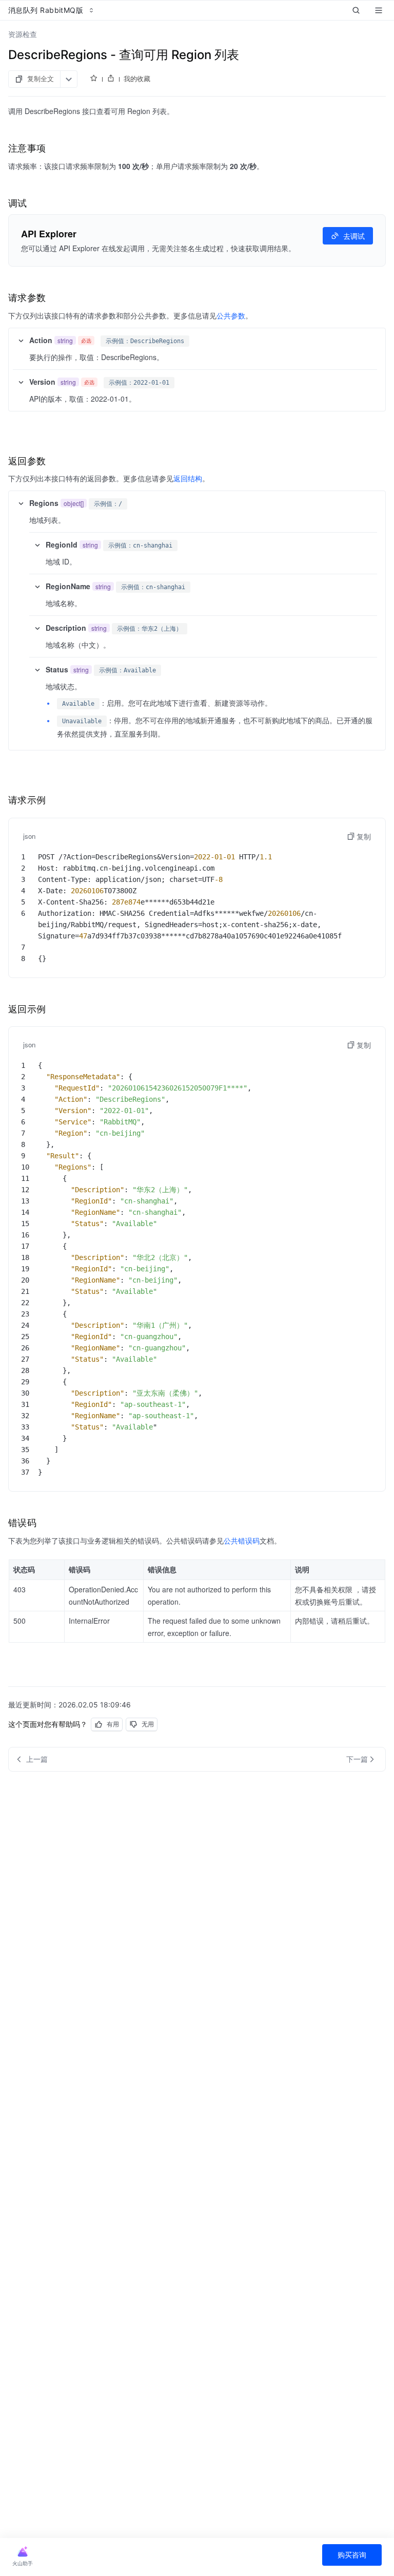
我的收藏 (137, 79)
